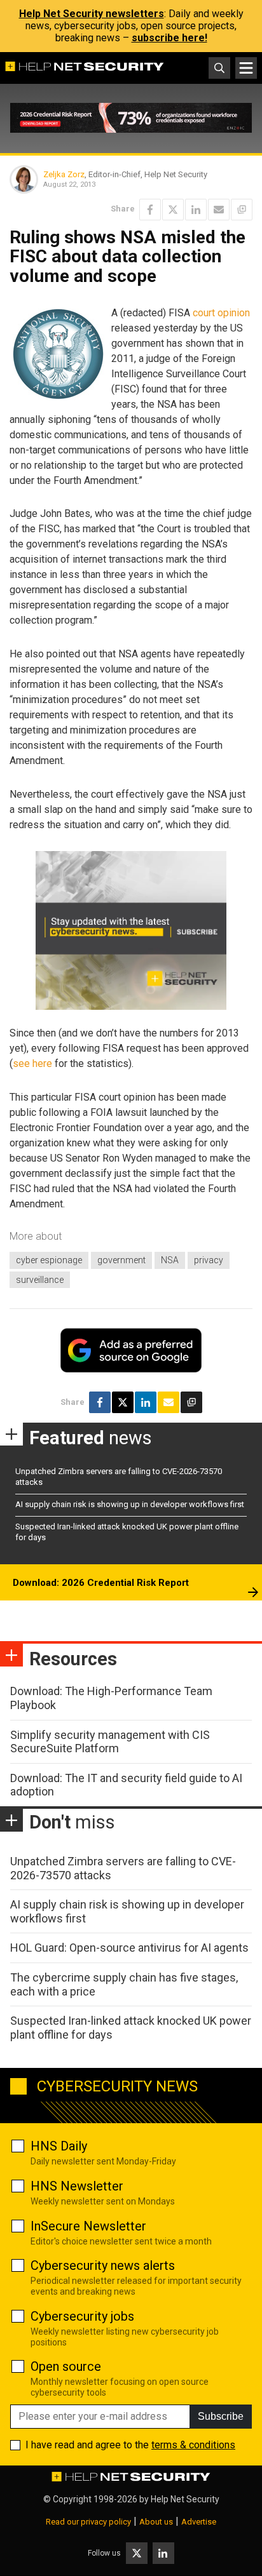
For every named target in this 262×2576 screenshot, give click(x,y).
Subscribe (221, 2416)
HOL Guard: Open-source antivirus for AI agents (129, 1948)
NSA (170, 1260)
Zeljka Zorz (64, 174)
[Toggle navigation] (246, 68)
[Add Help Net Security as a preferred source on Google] (242, 210)
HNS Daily (59, 2146)
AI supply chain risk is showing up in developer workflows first (130, 1504)
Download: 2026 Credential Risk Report (101, 1583)
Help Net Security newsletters (92, 14)
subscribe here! (169, 38)
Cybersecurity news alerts (103, 2265)
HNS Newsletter (77, 2186)
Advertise (199, 2522)
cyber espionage (49, 1260)
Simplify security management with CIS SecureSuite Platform (110, 1742)
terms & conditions (193, 2445)
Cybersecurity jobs (82, 2316)
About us (156, 2522)
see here (32, 1063)
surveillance (40, 1280)
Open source (66, 2366)
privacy (209, 1260)
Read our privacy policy (88, 2522)
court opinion (221, 313)
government (121, 1260)
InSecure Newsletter (88, 2226)
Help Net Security (185, 2499)
